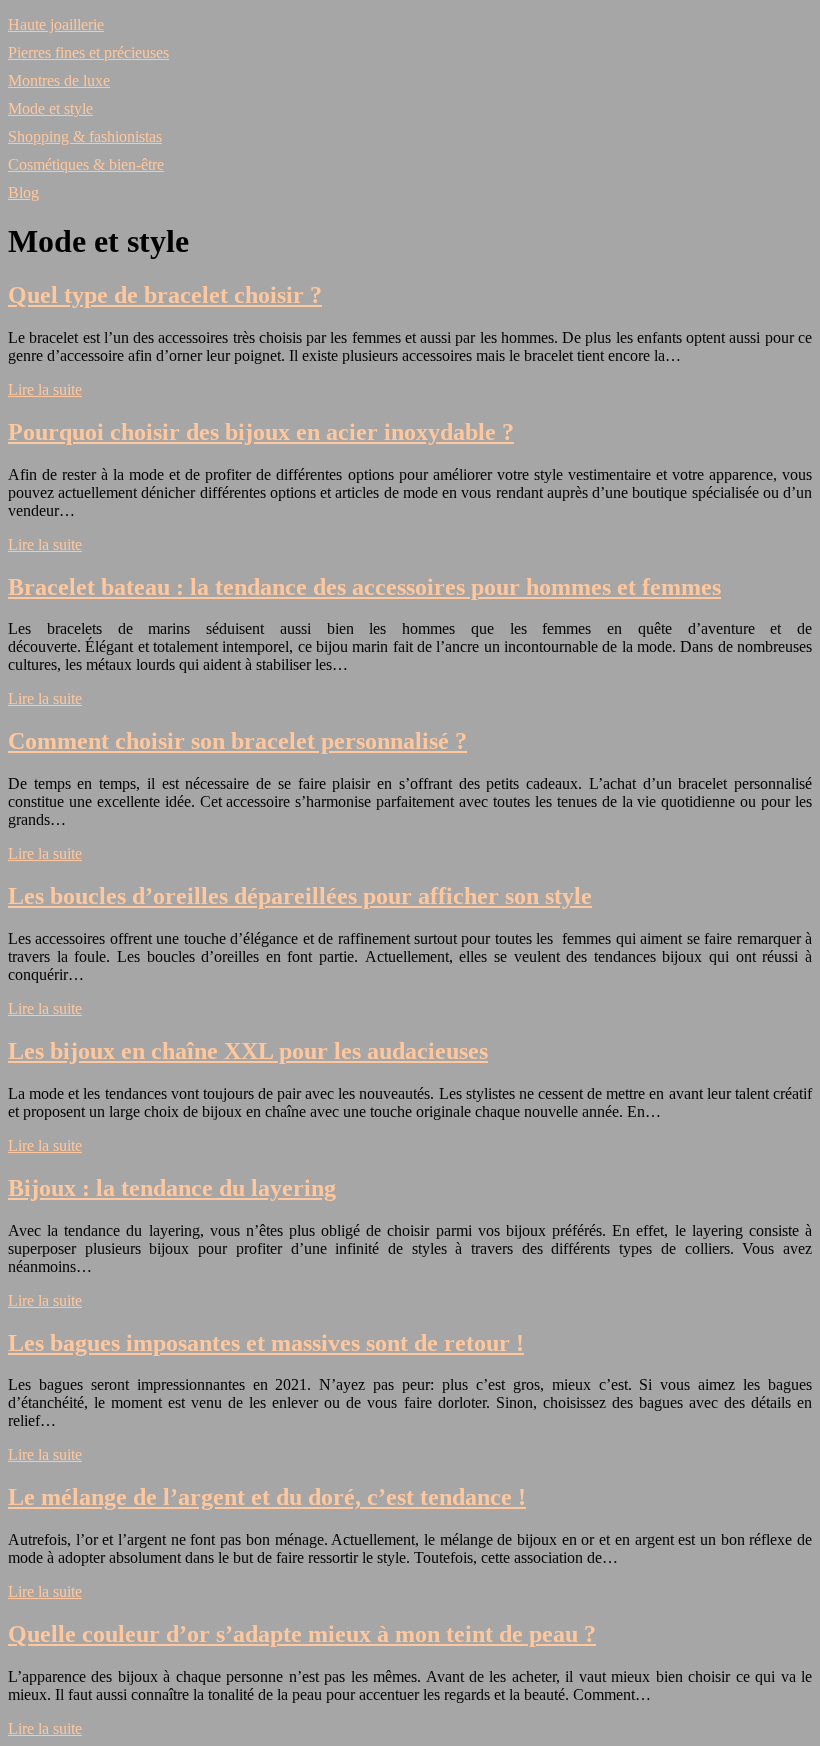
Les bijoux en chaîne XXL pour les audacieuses (248, 1051)
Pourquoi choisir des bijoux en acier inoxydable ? (261, 432)
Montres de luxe (59, 80)
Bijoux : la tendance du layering (172, 1188)
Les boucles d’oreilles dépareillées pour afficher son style (300, 896)
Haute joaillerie (56, 24)
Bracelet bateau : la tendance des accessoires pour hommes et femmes (364, 587)
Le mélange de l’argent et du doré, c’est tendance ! (267, 1497)
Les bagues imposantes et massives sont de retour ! (266, 1343)
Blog (23, 192)
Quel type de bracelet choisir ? (165, 295)
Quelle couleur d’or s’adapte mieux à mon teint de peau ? (302, 1634)
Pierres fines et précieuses (88, 52)
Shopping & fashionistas (85, 136)
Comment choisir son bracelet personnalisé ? (237, 741)
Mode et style (50, 108)
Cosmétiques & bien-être (86, 164)
